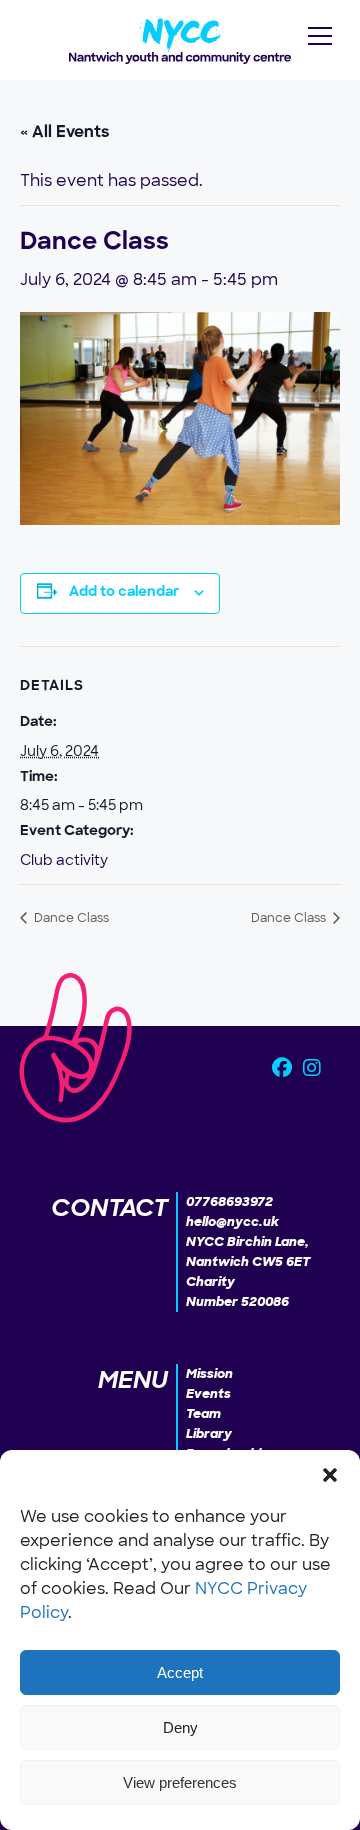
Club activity (64, 860)
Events (208, 1393)
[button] (330, 1475)
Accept (180, 1672)
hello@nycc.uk (232, 1221)
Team (203, 1413)
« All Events (65, 133)
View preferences (180, 1782)
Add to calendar (124, 592)
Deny (180, 1727)
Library (209, 1433)
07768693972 (229, 1201)
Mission (209, 1373)
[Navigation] (320, 36)
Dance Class (70, 918)
